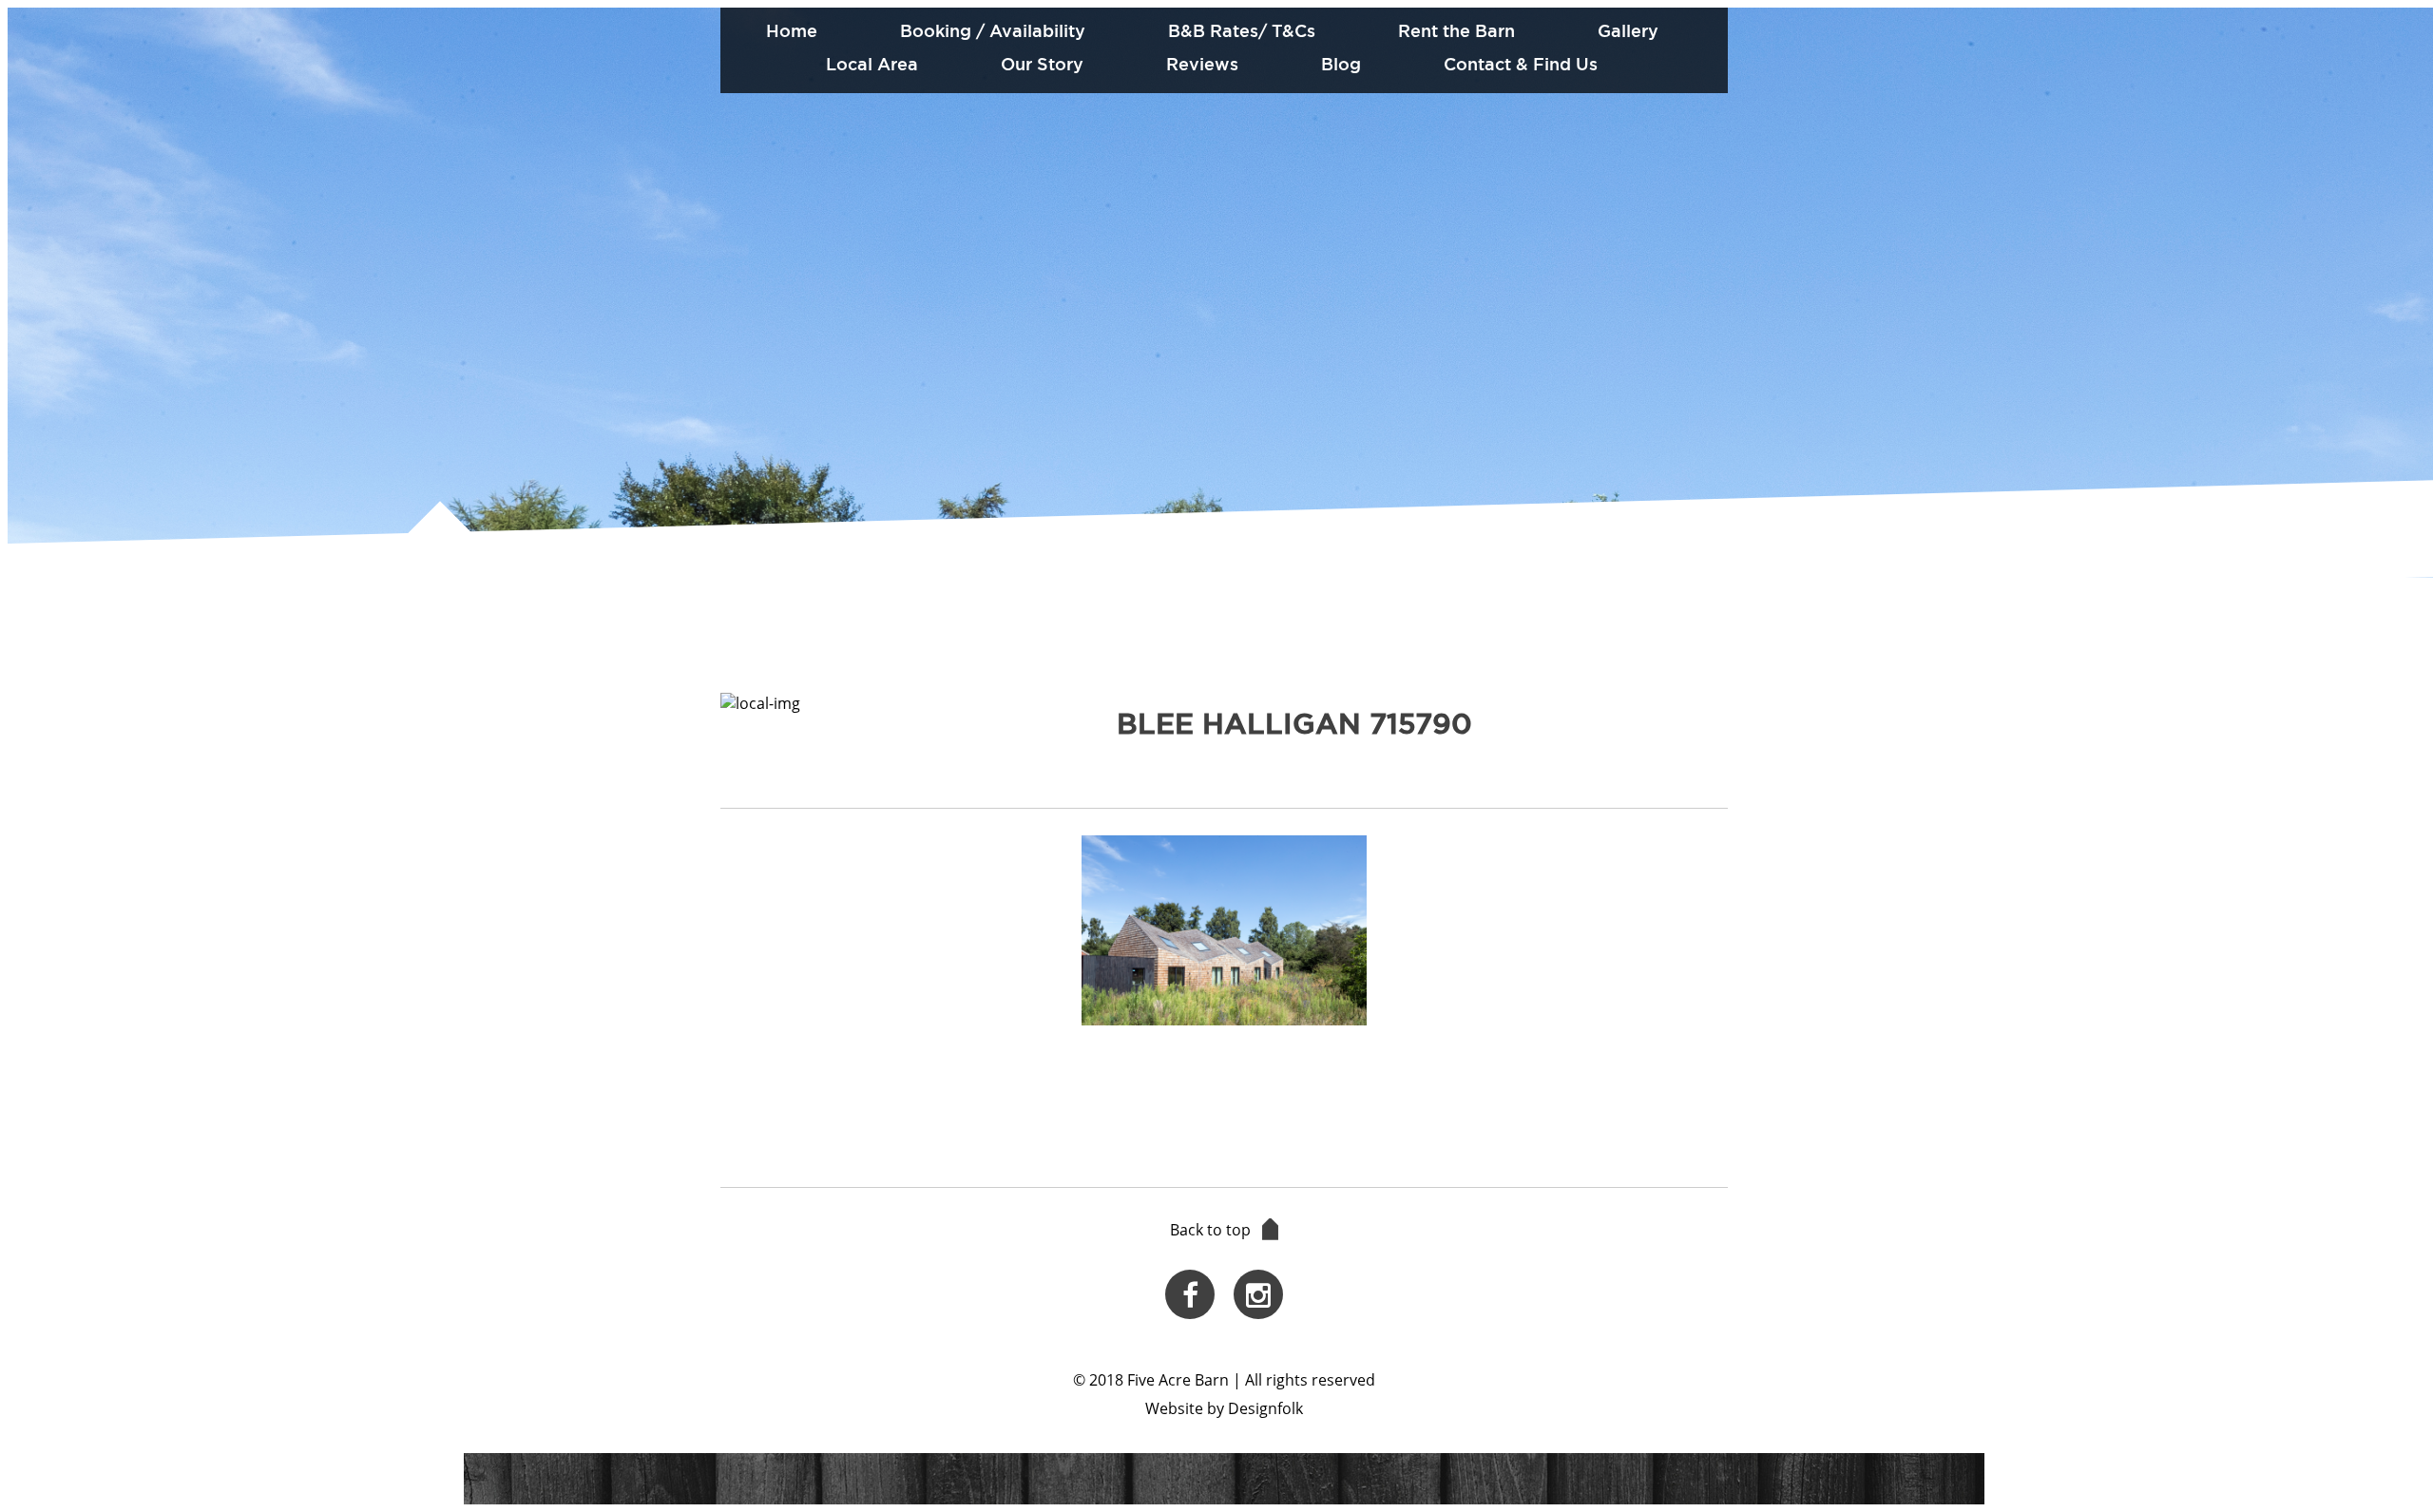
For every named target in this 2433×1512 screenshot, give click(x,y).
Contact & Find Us (1521, 64)
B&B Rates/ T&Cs (1242, 30)
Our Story (1042, 64)
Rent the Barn (1456, 30)
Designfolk (1265, 1408)
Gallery (1628, 30)
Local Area (872, 64)
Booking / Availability (993, 30)
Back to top (1210, 1230)
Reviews (1202, 64)
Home (792, 30)
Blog (1341, 64)
